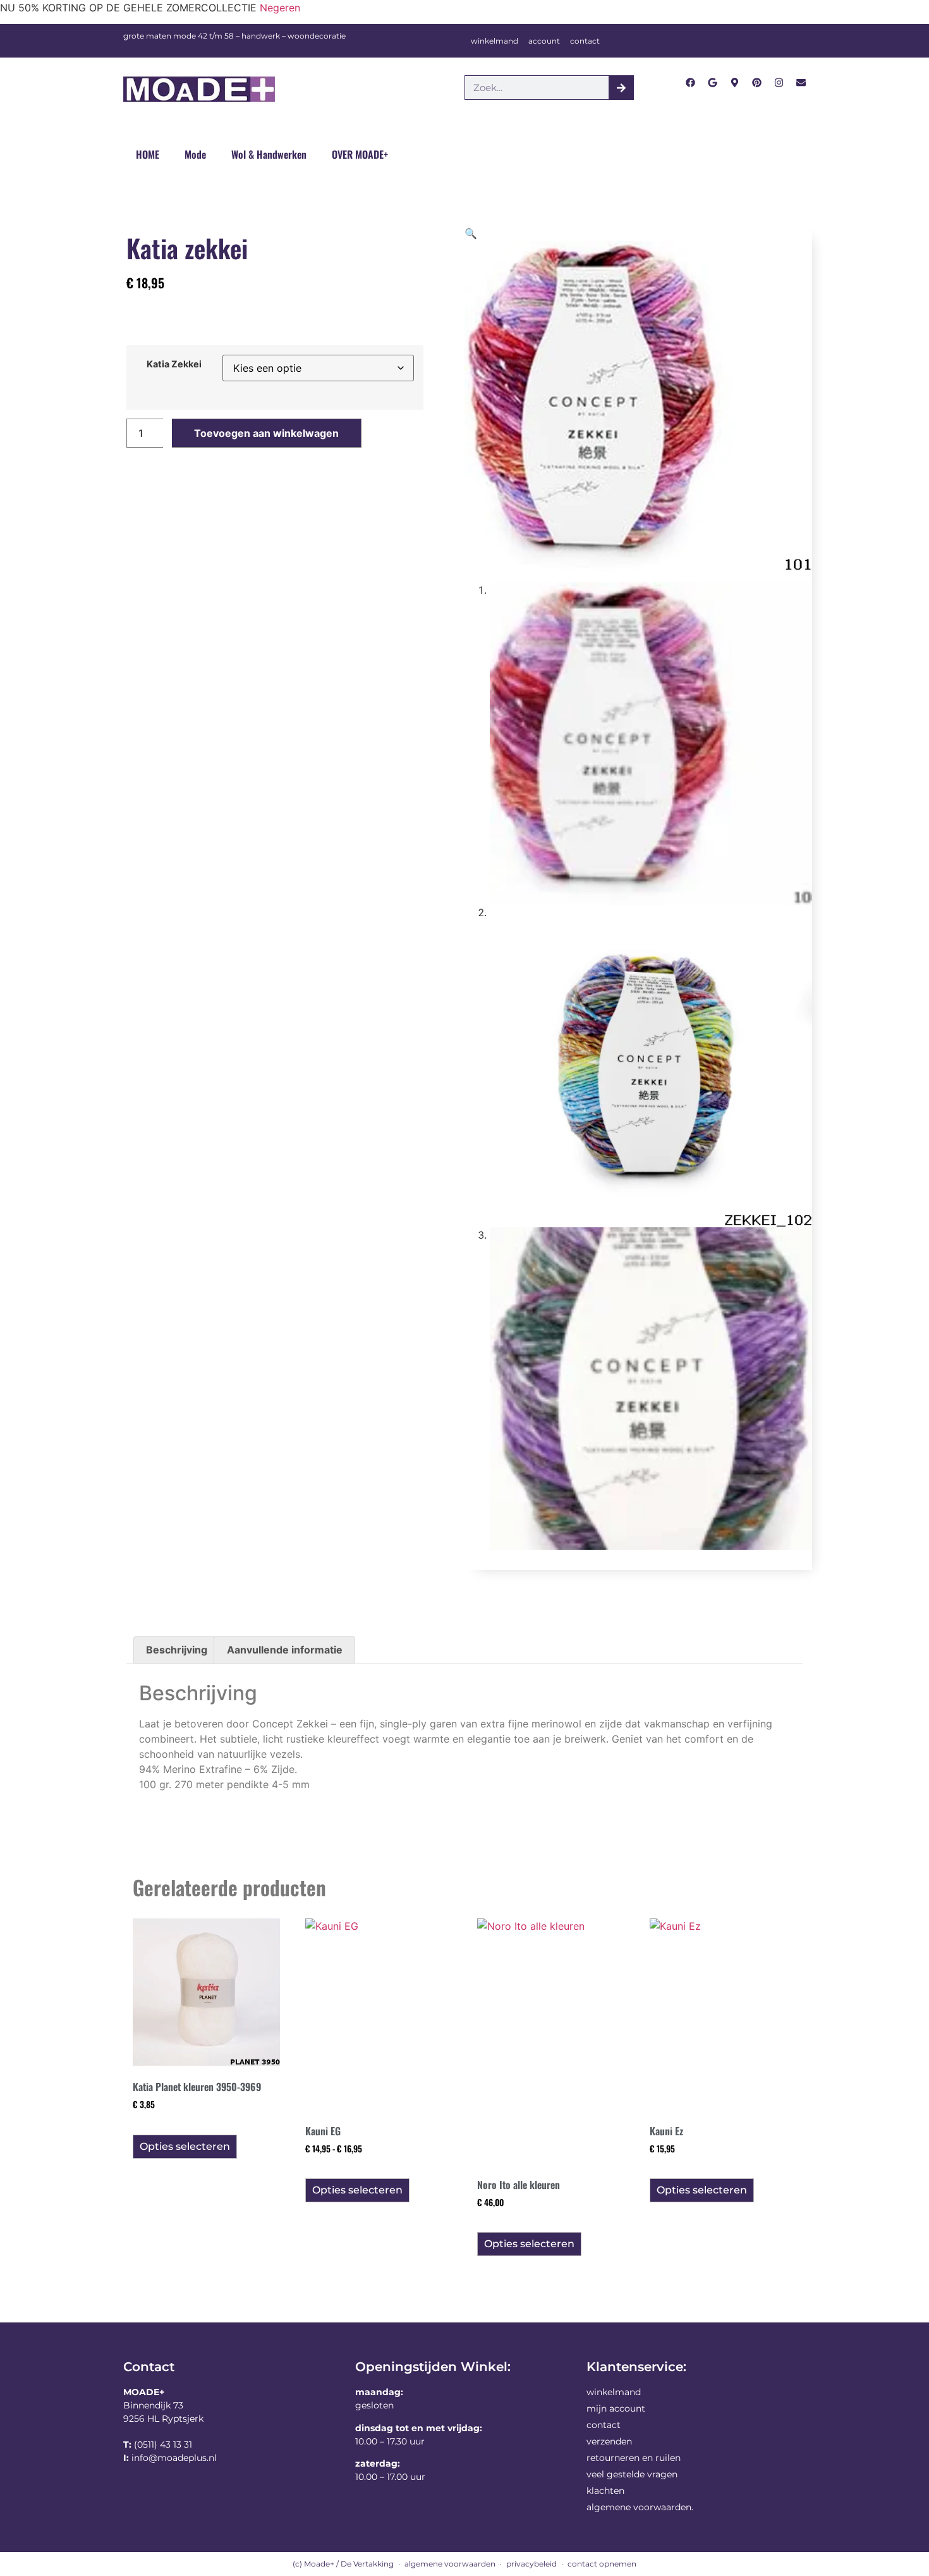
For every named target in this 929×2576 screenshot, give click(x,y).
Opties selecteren (185, 2146)
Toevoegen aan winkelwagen (266, 433)
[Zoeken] (621, 88)
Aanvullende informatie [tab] (285, 1650)
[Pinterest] (757, 83)
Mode (195, 154)
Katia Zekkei (174, 364)
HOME (148, 154)
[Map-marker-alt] (735, 83)
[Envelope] (801, 83)
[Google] (713, 83)
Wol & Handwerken (269, 154)
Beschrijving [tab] (177, 1650)
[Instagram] (779, 83)
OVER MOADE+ (360, 154)
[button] (471, 233)
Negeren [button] (280, 8)
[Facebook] (690, 83)
